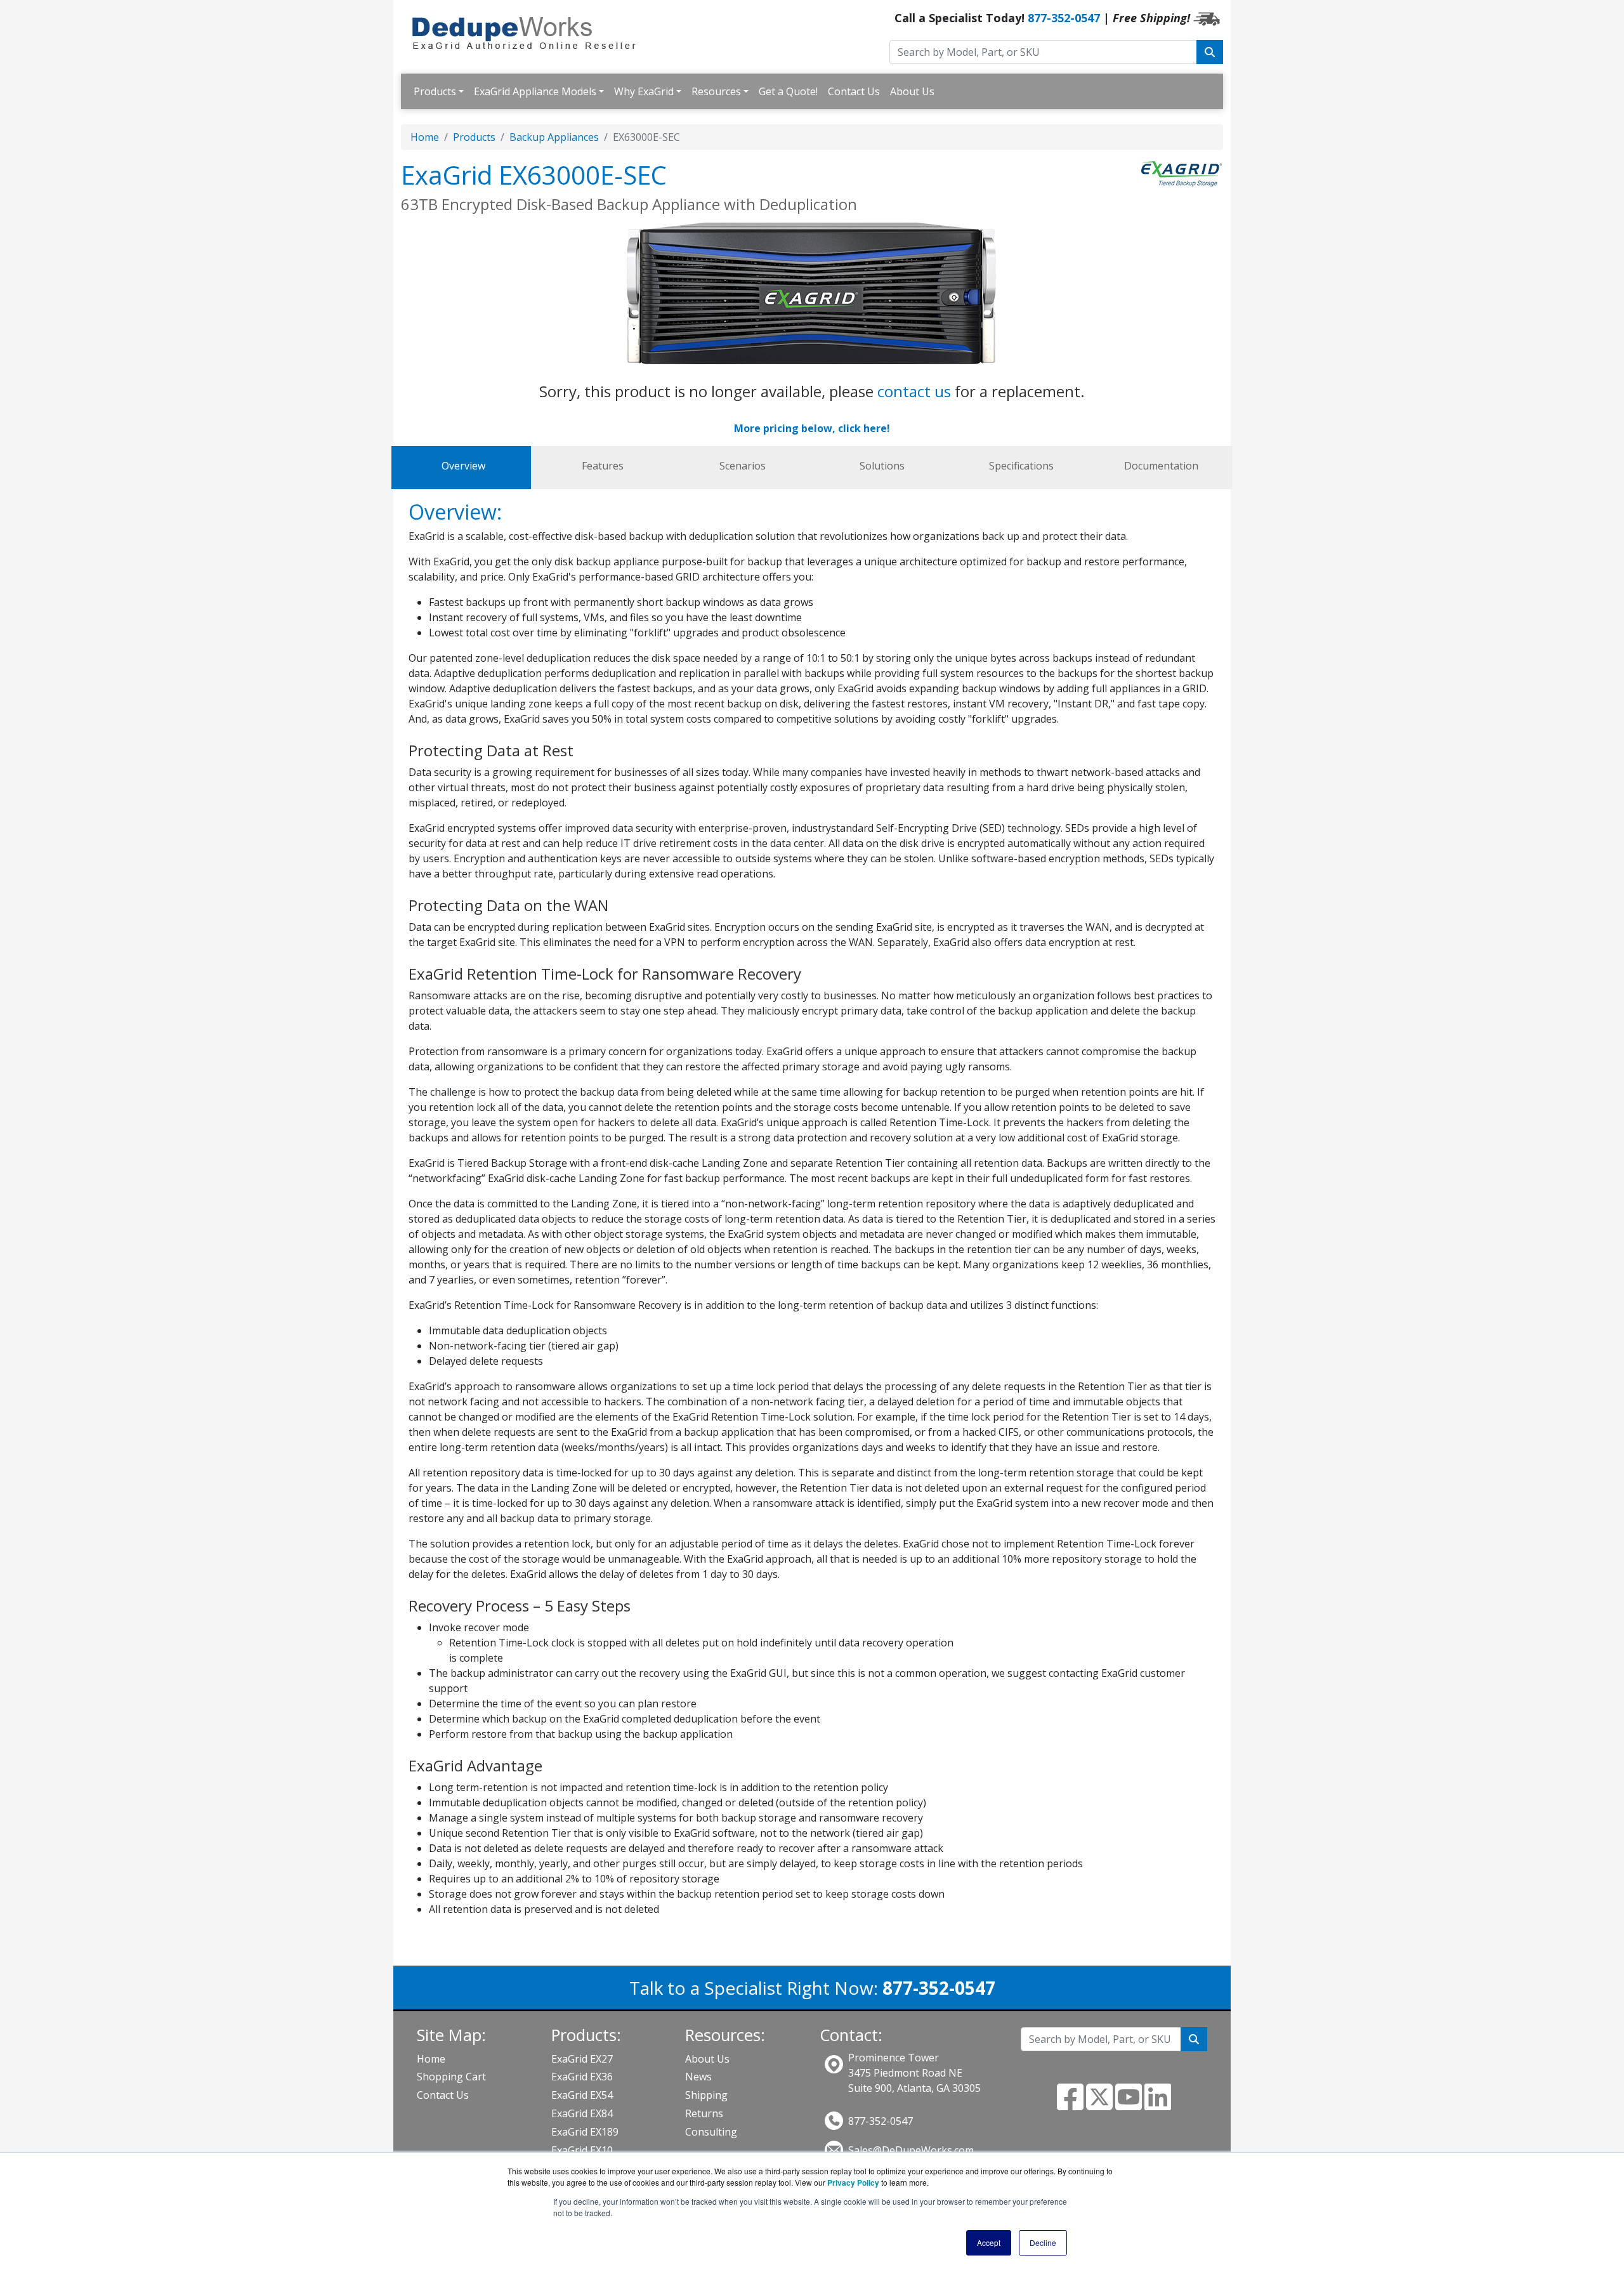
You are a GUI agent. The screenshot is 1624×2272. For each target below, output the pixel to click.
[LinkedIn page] (1158, 2105)
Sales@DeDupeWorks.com (911, 2150)
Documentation (1161, 466)
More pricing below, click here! (812, 428)
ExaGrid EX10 (582, 2150)
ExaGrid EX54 (582, 2095)
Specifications (1021, 466)
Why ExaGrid (644, 91)
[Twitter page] (1099, 2105)
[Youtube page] (1129, 2105)
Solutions (882, 466)
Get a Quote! (788, 91)
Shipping (706, 2095)
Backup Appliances (554, 137)
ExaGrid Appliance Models (535, 91)
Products (435, 91)
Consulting (711, 2132)
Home (425, 137)
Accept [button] (989, 2242)
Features (603, 466)
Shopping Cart (451, 2077)
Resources (716, 91)
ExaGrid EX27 (582, 2059)
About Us (912, 91)
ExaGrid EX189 (585, 2132)
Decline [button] (1043, 2242)
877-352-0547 (1064, 18)
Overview (463, 466)
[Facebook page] (1070, 2105)
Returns (704, 2113)
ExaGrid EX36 (582, 2077)
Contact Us (854, 91)
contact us (914, 391)
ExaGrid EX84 (582, 2113)
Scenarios (743, 466)
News (698, 2077)
